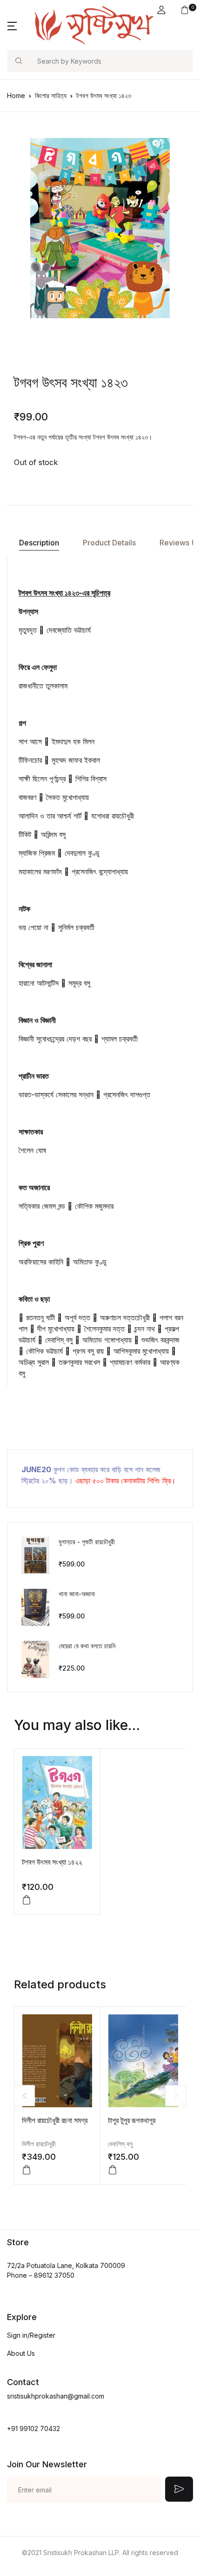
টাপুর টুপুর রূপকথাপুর (132, 2120)
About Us (21, 2353)
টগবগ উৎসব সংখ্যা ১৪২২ (52, 1862)
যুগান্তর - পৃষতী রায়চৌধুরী (87, 1542)
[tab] (39, 543)
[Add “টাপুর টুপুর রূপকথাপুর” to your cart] (113, 2170)
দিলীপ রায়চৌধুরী (39, 2144)
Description (39, 543)
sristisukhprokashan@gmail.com (56, 2396)
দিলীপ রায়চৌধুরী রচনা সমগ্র (55, 2120)
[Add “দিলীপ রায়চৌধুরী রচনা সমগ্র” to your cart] (27, 2170)
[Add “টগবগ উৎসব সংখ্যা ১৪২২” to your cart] (27, 1900)
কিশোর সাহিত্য (51, 95)
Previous (24, 2095)
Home (16, 95)
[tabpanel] (100, 228)
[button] (161, 10)
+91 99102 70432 (33, 2429)
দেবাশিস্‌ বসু (120, 2144)
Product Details (109, 543)
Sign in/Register (31, 2335)
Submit (179, 2489)
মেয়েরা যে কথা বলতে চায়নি (87, 1646)
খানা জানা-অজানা (77, 1594)
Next (176, 2095)
